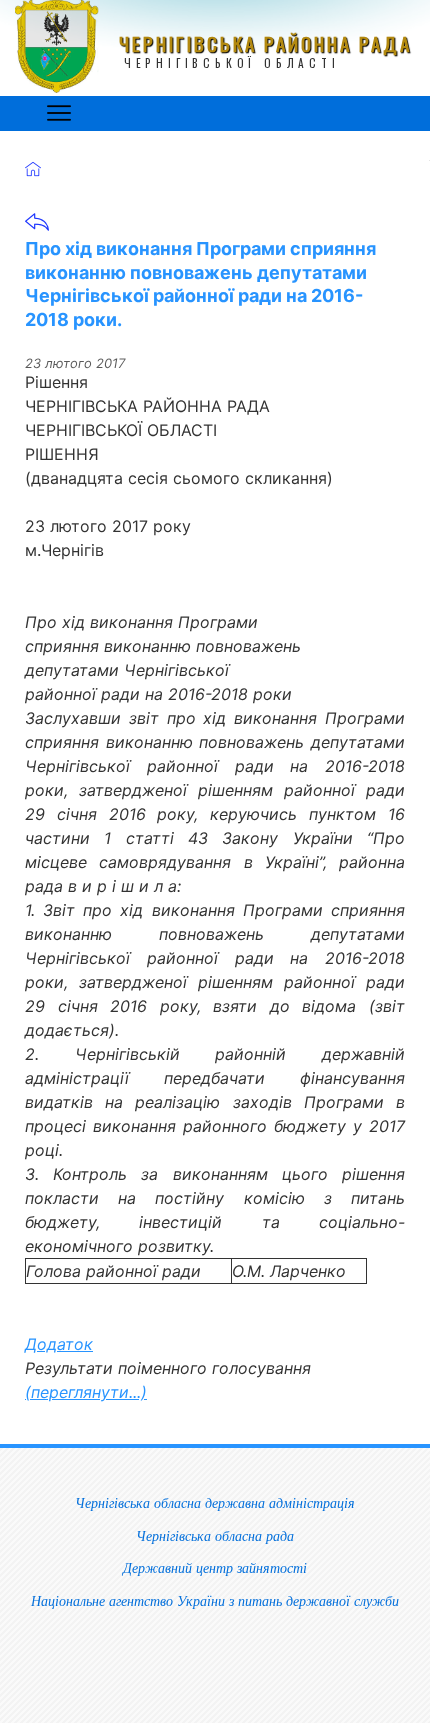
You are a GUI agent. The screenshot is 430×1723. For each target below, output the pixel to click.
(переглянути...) (86, 1392)
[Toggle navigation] (59, 113)
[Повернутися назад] (37, 228)
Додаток (59, 1344)
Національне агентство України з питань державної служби (215, 1601)
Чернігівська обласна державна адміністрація (215, 1503)
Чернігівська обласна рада (215, 1536)
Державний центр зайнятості (215, 1568)
